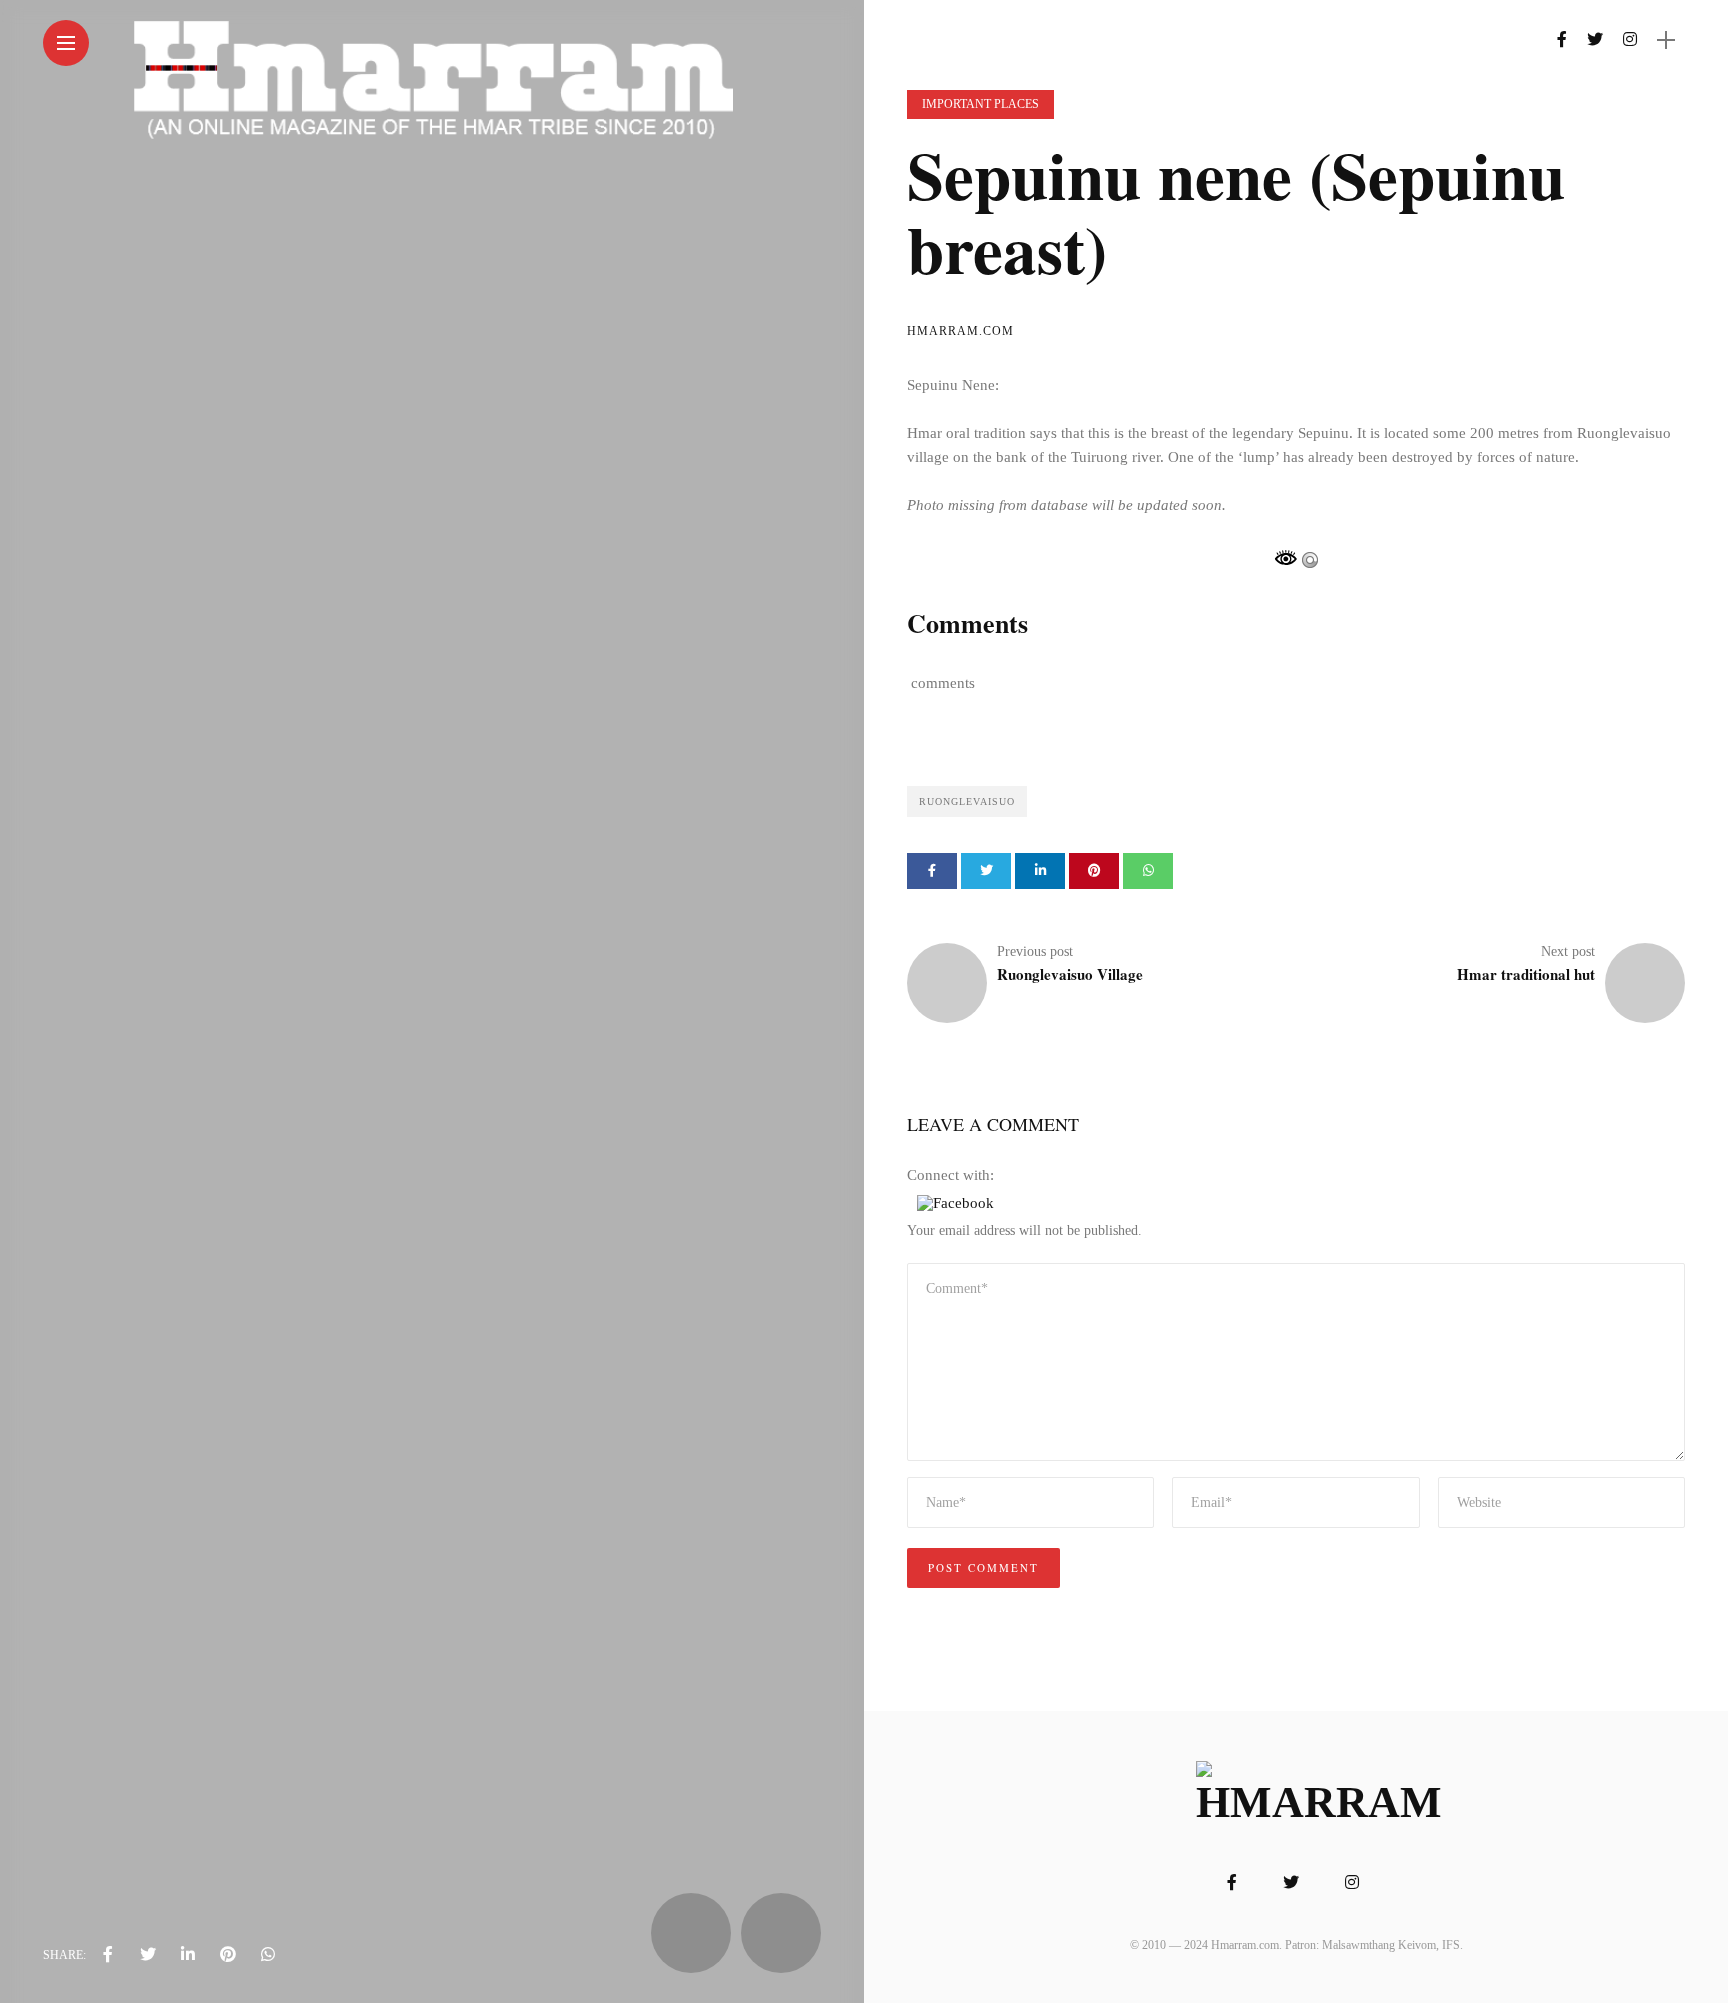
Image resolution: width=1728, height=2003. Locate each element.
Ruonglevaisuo (967, 801)
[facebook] (108, 1955)
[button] (955, 1202)
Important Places (980, 104)
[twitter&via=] (148, 1955)
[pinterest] (228, 1955)
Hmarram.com (960, 331)
